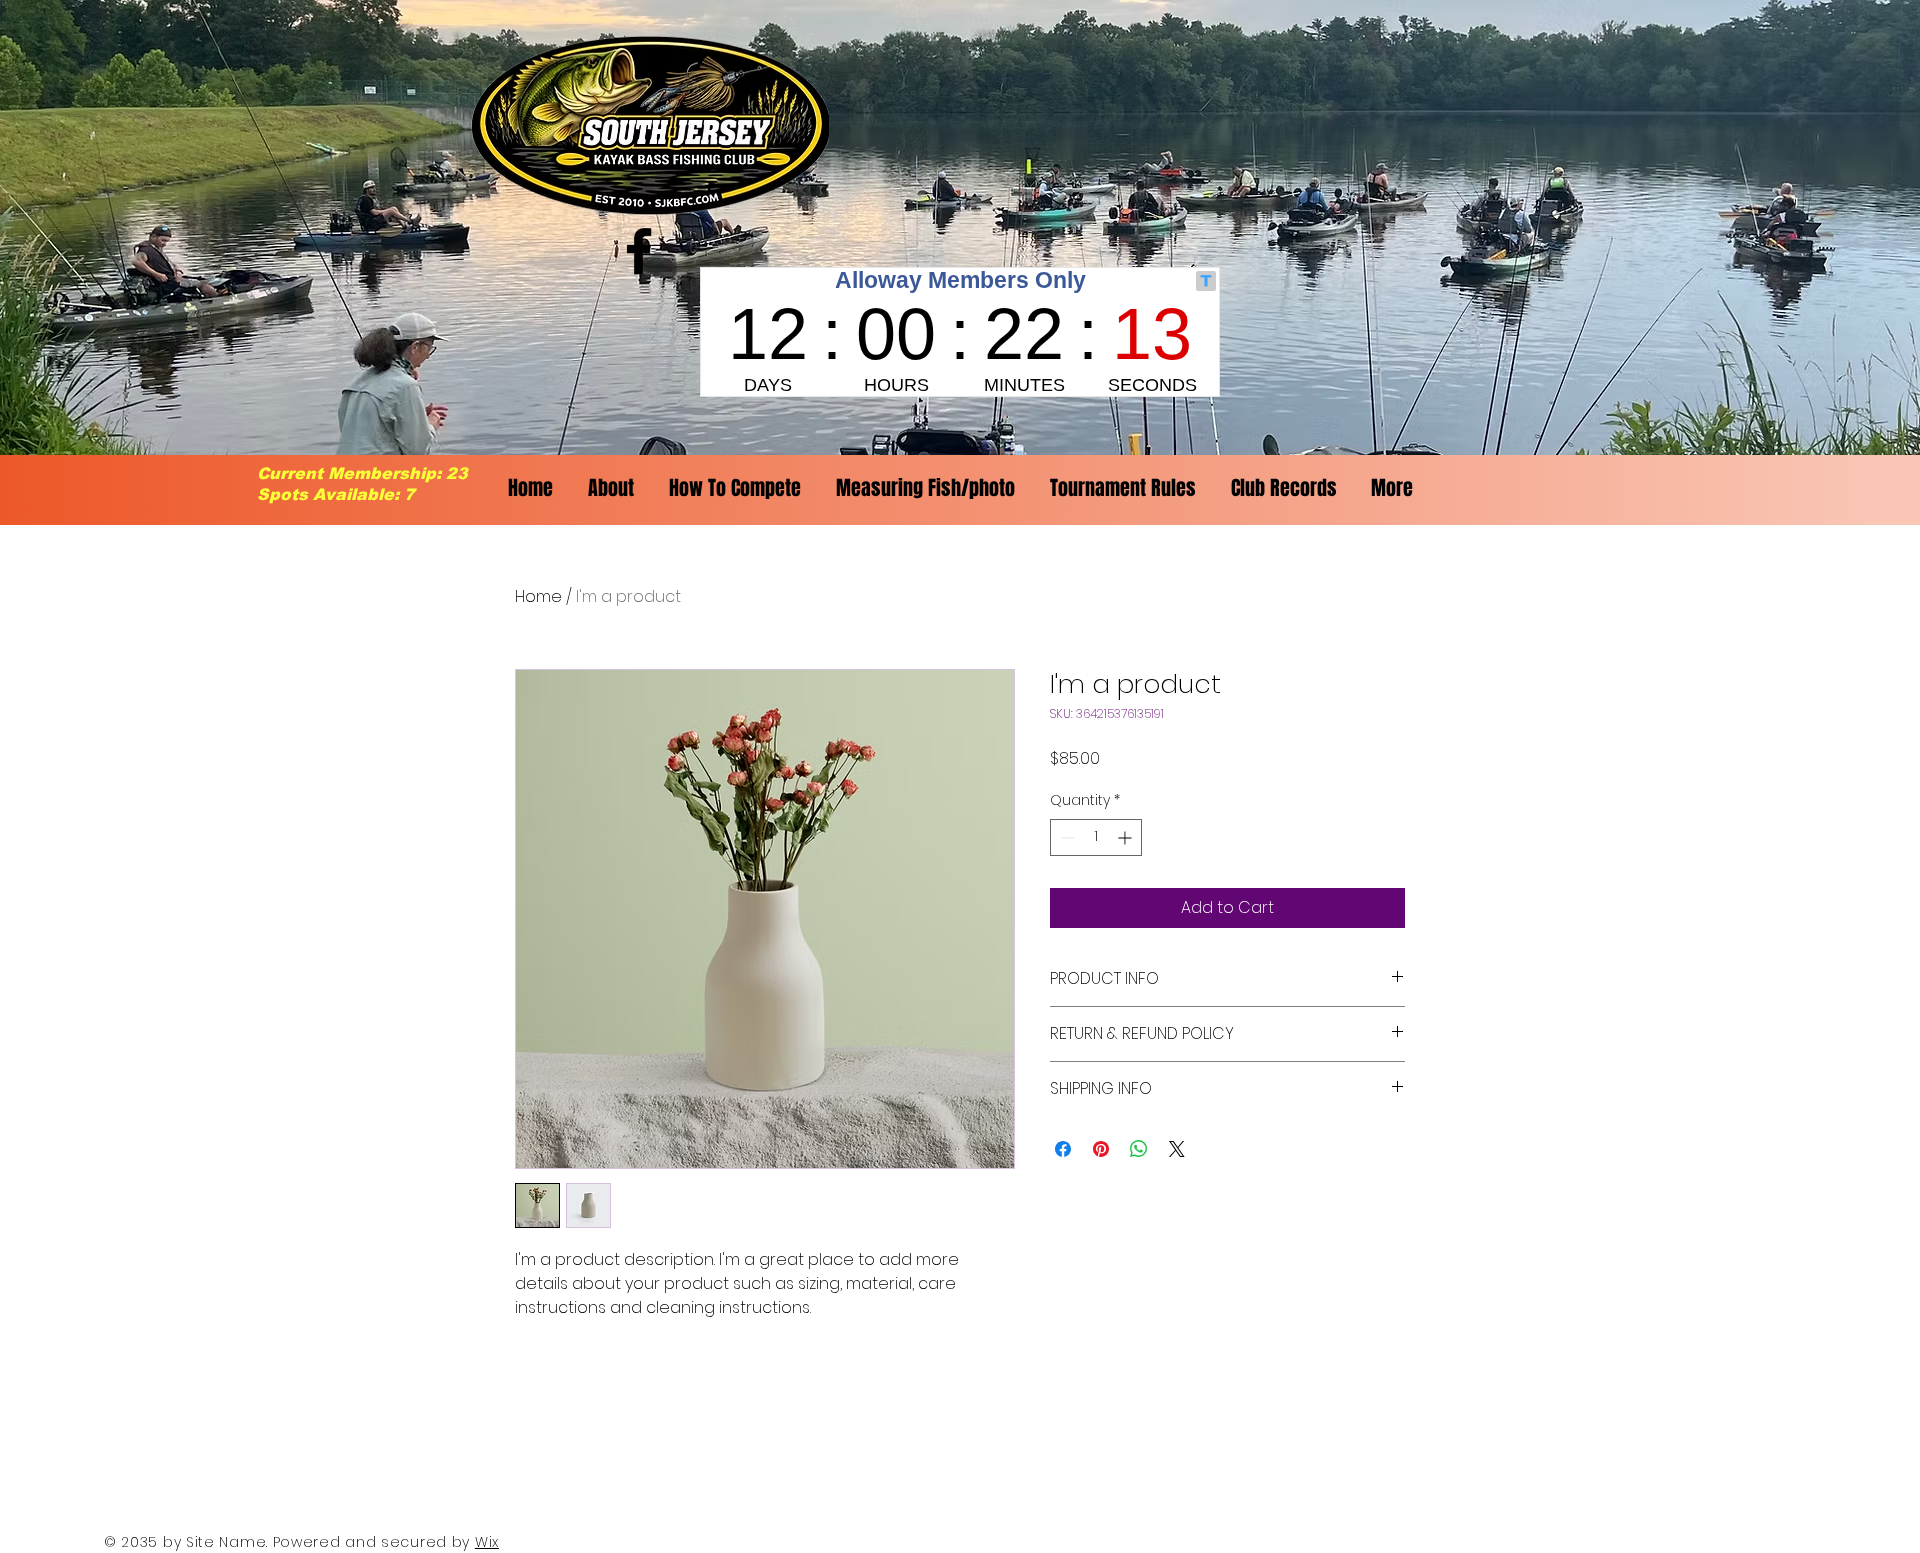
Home (538, 596)
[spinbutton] (1096, 837)
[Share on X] (1177, 1149)
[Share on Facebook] (1063, 1149)
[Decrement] (1065, 837)
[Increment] (1126, 837)
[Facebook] (639, 251)
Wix (487, 1542)
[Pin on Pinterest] (1101, 1149)
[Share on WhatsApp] (1139, 1149)
